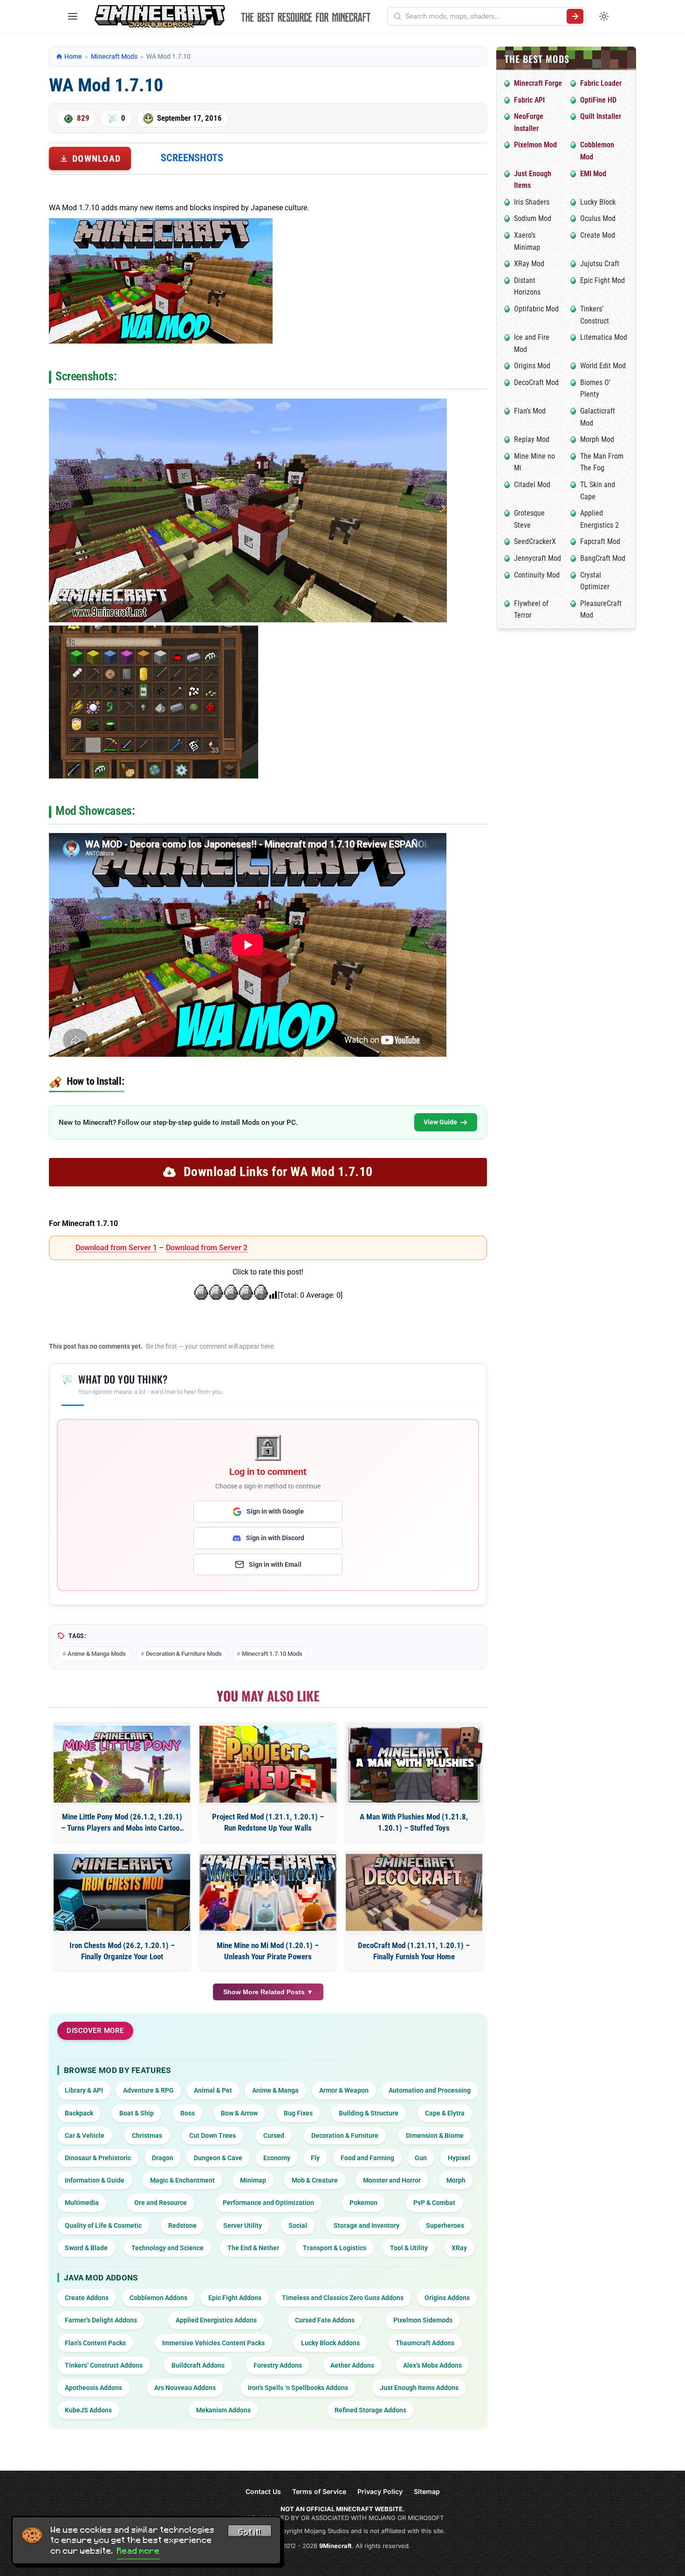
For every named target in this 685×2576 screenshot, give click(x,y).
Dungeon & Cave (218, 2158)
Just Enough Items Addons (419, 2388)
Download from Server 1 (116, 1248)
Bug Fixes (298, 2113)
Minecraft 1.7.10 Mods (272, 1654)
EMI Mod (593, 174)
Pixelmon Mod (535, 145)
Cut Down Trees (212, 2135)
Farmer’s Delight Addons (101, 2320)
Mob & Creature (315, 2180)
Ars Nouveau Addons (185, 2388)
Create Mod (598, 235)
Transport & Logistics (335, 2248)
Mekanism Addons (223, 2410)
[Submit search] (575, 16)
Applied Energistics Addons (216, 2320)
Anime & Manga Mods (97, 1654)
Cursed (274, 2135)
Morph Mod (597, 439)
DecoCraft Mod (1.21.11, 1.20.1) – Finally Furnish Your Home (414, 1951)
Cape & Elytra (445, 2113)
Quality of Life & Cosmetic (103, 2225)
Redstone (182, 2225)
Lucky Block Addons (330, 2343)
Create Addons (87, 2298)
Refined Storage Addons (370, 2410)
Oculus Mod (598, 218)
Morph (456, 2180)
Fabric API (529, 100)
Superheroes (445, 2225)
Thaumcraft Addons (425, 2343)
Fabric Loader (601, 83)
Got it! (250, 2532)
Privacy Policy (380, 2491)
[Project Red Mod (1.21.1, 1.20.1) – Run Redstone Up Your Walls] (268, 1764)
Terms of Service (319, 2491)
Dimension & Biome (435, 2135)
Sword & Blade (86, 2248)
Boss (188, 2113)
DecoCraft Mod (536, 382)
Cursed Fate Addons (325, 2320)
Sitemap (427, 2491)
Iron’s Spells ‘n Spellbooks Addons (298, 2388)
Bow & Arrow (239, 2113)
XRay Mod (529, 264)
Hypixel (459, 2158)
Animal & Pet (213, 2090)
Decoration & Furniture (345, 2135)
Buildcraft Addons (198, 2365)
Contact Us (263, 2491)
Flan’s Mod (530, 411)
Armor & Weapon (344, 2090)
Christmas (147, 2135)
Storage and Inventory (366, 2225)
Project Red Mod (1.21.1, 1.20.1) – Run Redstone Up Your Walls (268, 1822)
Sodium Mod (533, 218)
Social (298, 2225)
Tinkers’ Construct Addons (104, 2365)
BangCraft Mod (603, 558)
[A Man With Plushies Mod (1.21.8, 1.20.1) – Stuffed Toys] (414, 1764)
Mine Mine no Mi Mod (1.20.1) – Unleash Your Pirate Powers (268, 1951)
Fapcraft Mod (600, 541)
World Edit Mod (603, 366)
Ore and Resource (161, 2203)
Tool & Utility (409, 2248)
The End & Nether (253, 2248)
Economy (277, 2158)
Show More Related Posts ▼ (268, 1992)
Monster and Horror (392, 2180)
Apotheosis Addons (93, 2388)
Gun (421, 2158)
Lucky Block (598, 202)
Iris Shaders (532, 202)
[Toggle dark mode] (604, 16)
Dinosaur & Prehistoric (98, 2158)
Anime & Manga (275, 2090)
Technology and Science (168, 2248)
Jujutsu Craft (600, 264)
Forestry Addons (278, 2365)
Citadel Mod (532, 485)
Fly (315, 2158)
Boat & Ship (137, 2113)
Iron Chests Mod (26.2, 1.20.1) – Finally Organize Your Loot (122, 1951)
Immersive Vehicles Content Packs (213, 2343)
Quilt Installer (601, 116)
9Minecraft (336, 2546)
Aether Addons (352, 2365)
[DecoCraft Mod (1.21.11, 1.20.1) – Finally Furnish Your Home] (414, 1892)
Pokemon (363, 2203)
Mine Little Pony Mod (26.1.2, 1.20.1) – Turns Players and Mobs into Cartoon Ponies (122, 1823)
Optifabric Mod (536, 309)
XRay (459, 2248)
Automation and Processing (430, 2090)
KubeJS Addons (88, 2410)
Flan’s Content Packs (95, 2343)
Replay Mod (532, 439)
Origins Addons (447, 2298)
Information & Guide (95, 2180)
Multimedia (82, 2203)
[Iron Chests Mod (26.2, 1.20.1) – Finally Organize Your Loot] (122, 1892)
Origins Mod (532, 366)
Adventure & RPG (148, 2090)
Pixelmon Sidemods (423, 2320)
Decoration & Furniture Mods (184, 1654)
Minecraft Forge (538, 83)
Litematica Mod (604, 337)
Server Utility (243, 2225)
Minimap (253, 2180)
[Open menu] (73, 16)
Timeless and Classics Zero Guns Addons (343, 2298)
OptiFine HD (598, 100)
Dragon (163, 2158)
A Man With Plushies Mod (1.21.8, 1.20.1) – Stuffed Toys (414, 1822)
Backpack (79, 2113)
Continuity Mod (537, 575)
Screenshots (192, 158)
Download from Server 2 (207, 1248)
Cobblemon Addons (158, 2298)
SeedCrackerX (535, 541)
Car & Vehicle (85, 2135)
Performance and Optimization (268, 2203)
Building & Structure (369, 2113)
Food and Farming (367, 2158)
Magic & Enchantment (182, 2180)
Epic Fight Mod (603, 280)
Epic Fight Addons (235, 2298)
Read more (138, 2551)
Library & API (84, 2090)
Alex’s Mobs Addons (432, 2365)
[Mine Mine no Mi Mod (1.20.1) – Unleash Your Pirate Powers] (268, 1892)
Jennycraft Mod (538, 558)
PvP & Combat (434, 2203)
